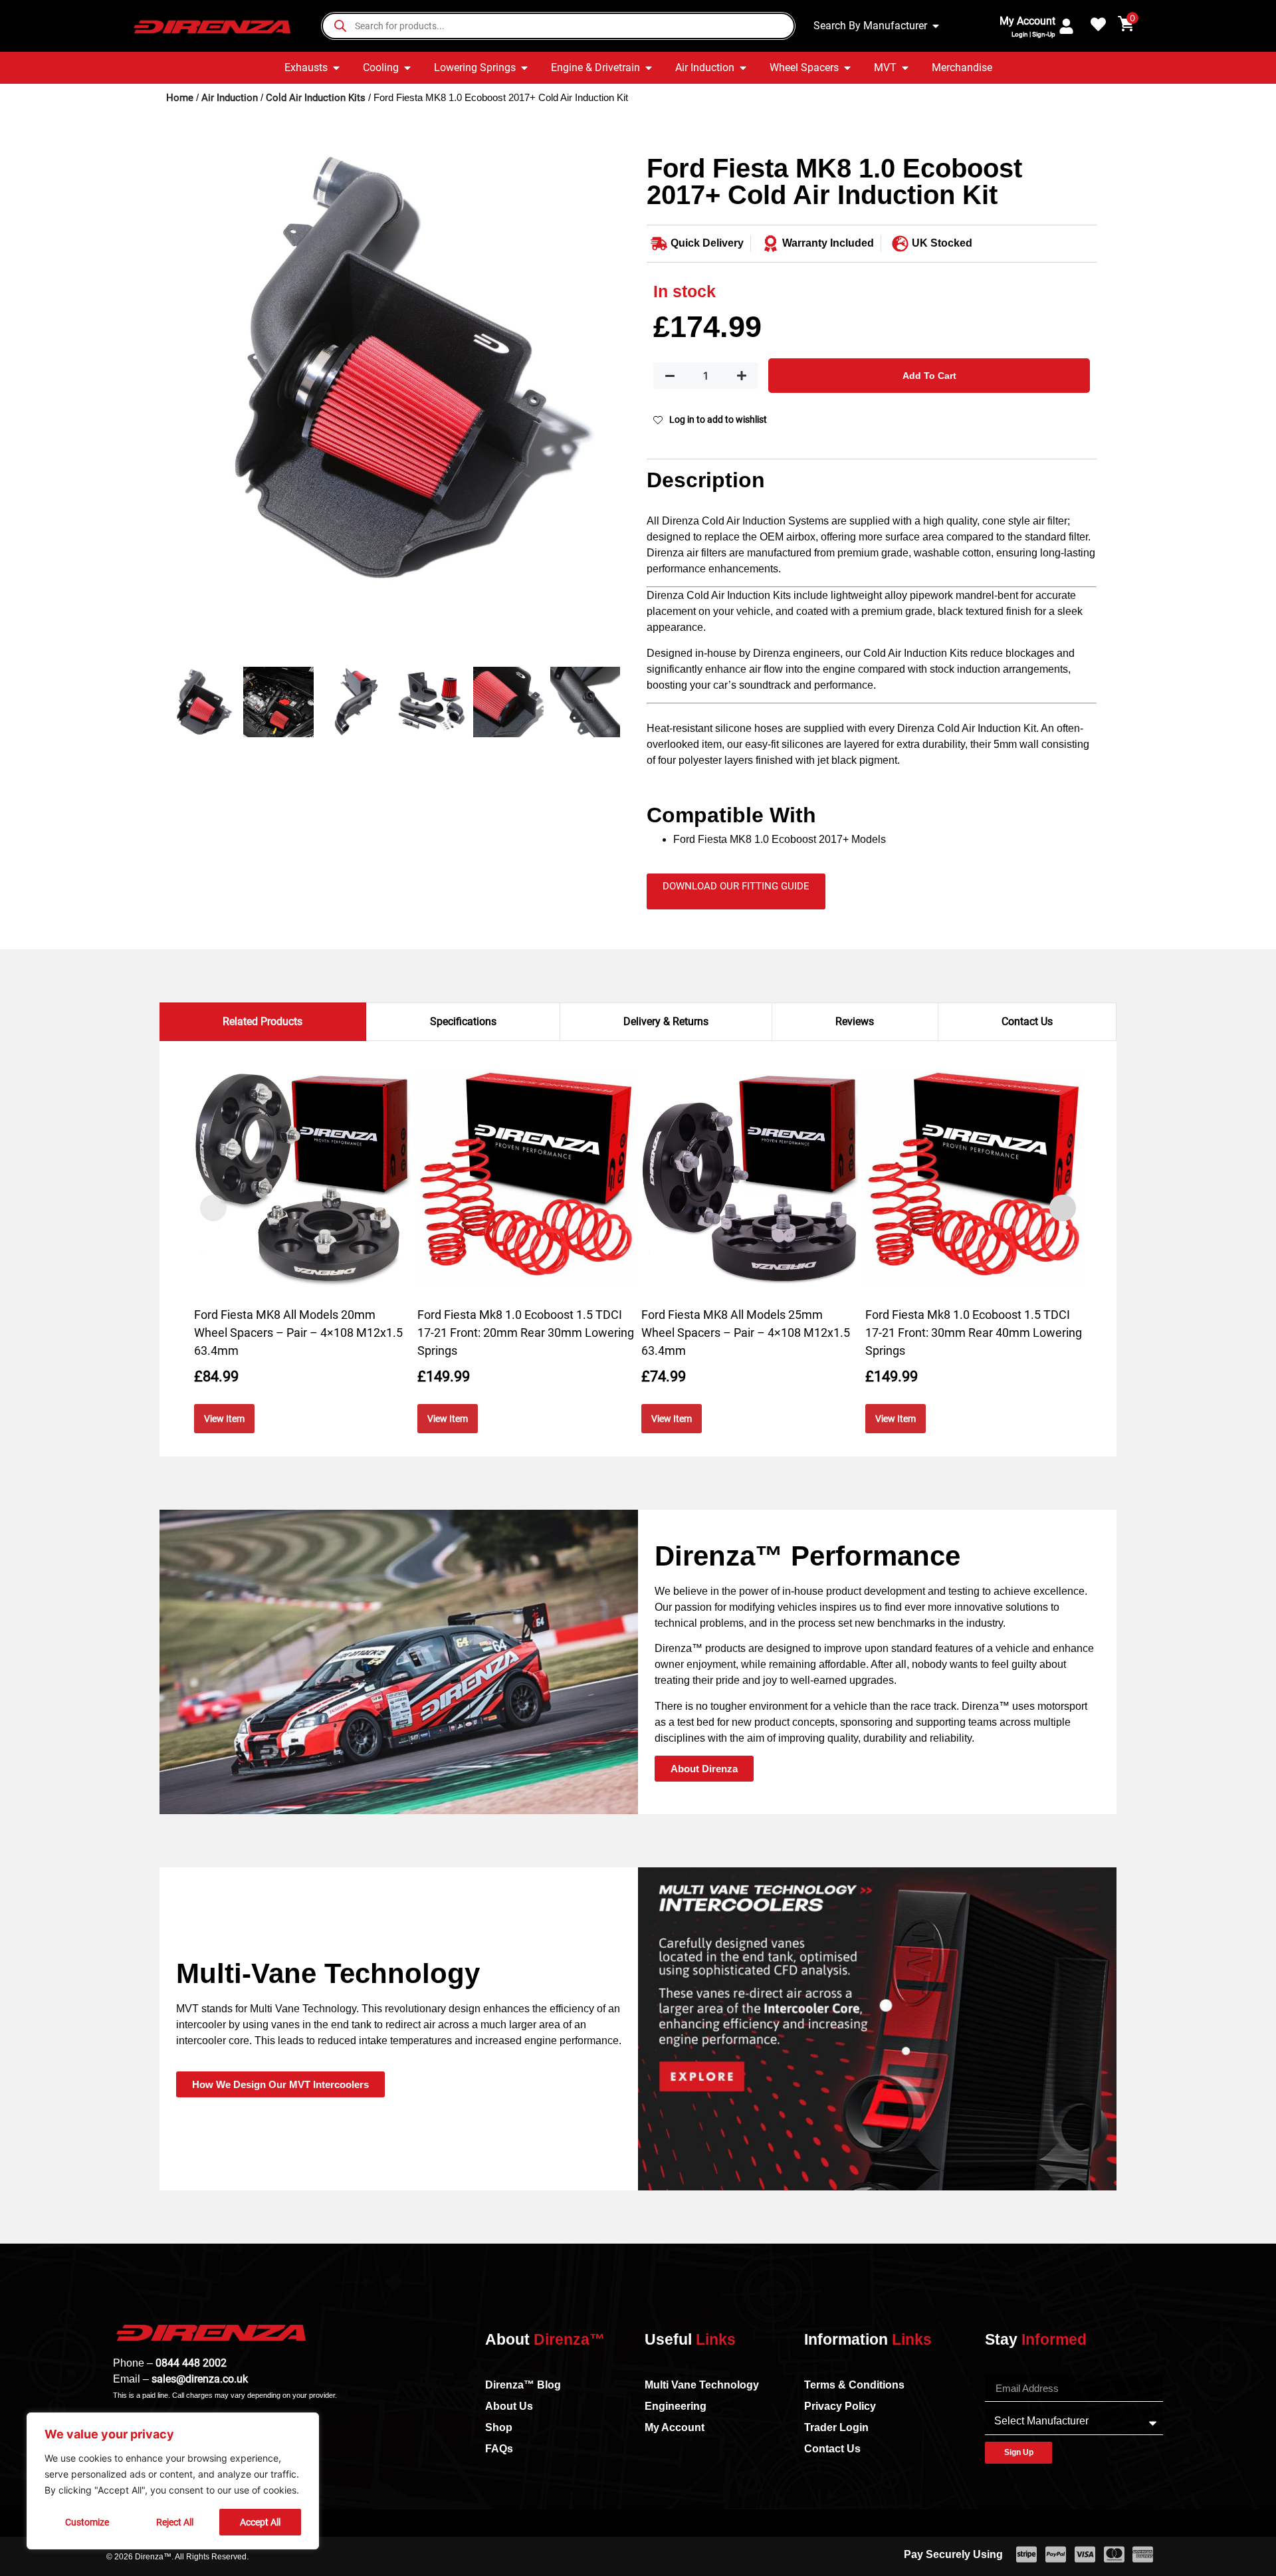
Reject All (175, 2522)
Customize (87, 2522)
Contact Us (832, 2449)
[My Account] (1066, 26)
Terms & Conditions (854, 2385)
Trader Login (836, 2427)
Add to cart (929, 376)
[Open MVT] (905, 68)
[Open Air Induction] (743, 68)
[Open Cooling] (407, 68)
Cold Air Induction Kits (316, 98)
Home (180, 98)
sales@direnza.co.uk (200, 2379)
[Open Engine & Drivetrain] (649, 68)
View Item (224, 1419)
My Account (1027, 21)
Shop (499, 2427)
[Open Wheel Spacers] (847, 68)
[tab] (263, 1022)
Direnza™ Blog (523, 2385)
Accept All (260, 2522)
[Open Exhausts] (336, 68)
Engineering (676, 2406)
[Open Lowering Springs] (524, 68)
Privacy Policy (840, 2406)
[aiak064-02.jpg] (393, 369)
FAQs (499, 2449)
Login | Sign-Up (1033, 34)
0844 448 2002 (191, 2363)
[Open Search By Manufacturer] (936, 26)
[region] (173, 2481)
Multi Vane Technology (702, 2385)
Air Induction (230, 98)
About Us (509, 2406)
